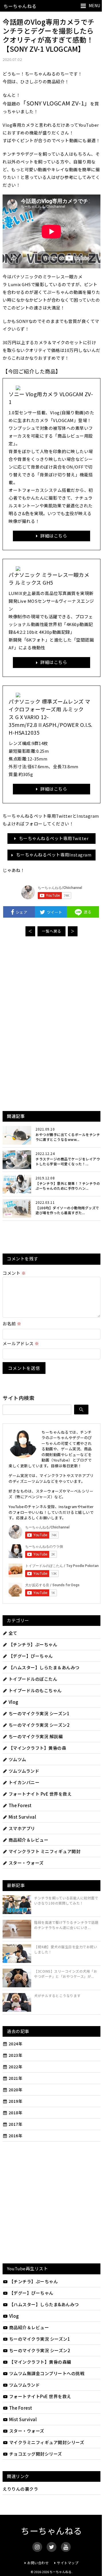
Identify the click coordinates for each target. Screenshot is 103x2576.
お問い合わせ (38, 2563)
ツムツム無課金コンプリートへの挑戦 (47, 2373)
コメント (14, 1273)
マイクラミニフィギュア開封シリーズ (47, 2442)
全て (13, 1633)
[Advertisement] (51, 984)
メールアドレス (21, 1343)
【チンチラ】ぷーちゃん (33, 1644)
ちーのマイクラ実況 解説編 (36, 1736)
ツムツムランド (24, 1771)
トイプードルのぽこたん (33, 1679)
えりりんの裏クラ (20, 2489)
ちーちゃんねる (20, 6)
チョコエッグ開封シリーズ (36, 2454)
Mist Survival (22, 1817)
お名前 (12, 1323)
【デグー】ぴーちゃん (31, 1656)
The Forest (20, 1805)
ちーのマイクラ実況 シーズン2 (39, 1725)
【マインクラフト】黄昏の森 (37, 1748)
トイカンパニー (24, 1782)
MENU (94, 5)
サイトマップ (68, 2563)
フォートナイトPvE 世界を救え (40, 2396)
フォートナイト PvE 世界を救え (40, 1794)
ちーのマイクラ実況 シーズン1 (39, 1713)
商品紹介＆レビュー (28, 1840)
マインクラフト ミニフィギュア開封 (44, 1851)
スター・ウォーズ (26, 1863)
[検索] (81, 1410)
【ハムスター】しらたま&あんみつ (44, 2304)
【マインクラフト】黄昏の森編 (40, 2362)
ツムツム (17, 1759)
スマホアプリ (22, 1828)
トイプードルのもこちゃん (35, 1690)
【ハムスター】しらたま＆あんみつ (44, 1667)
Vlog (13, 1702)
